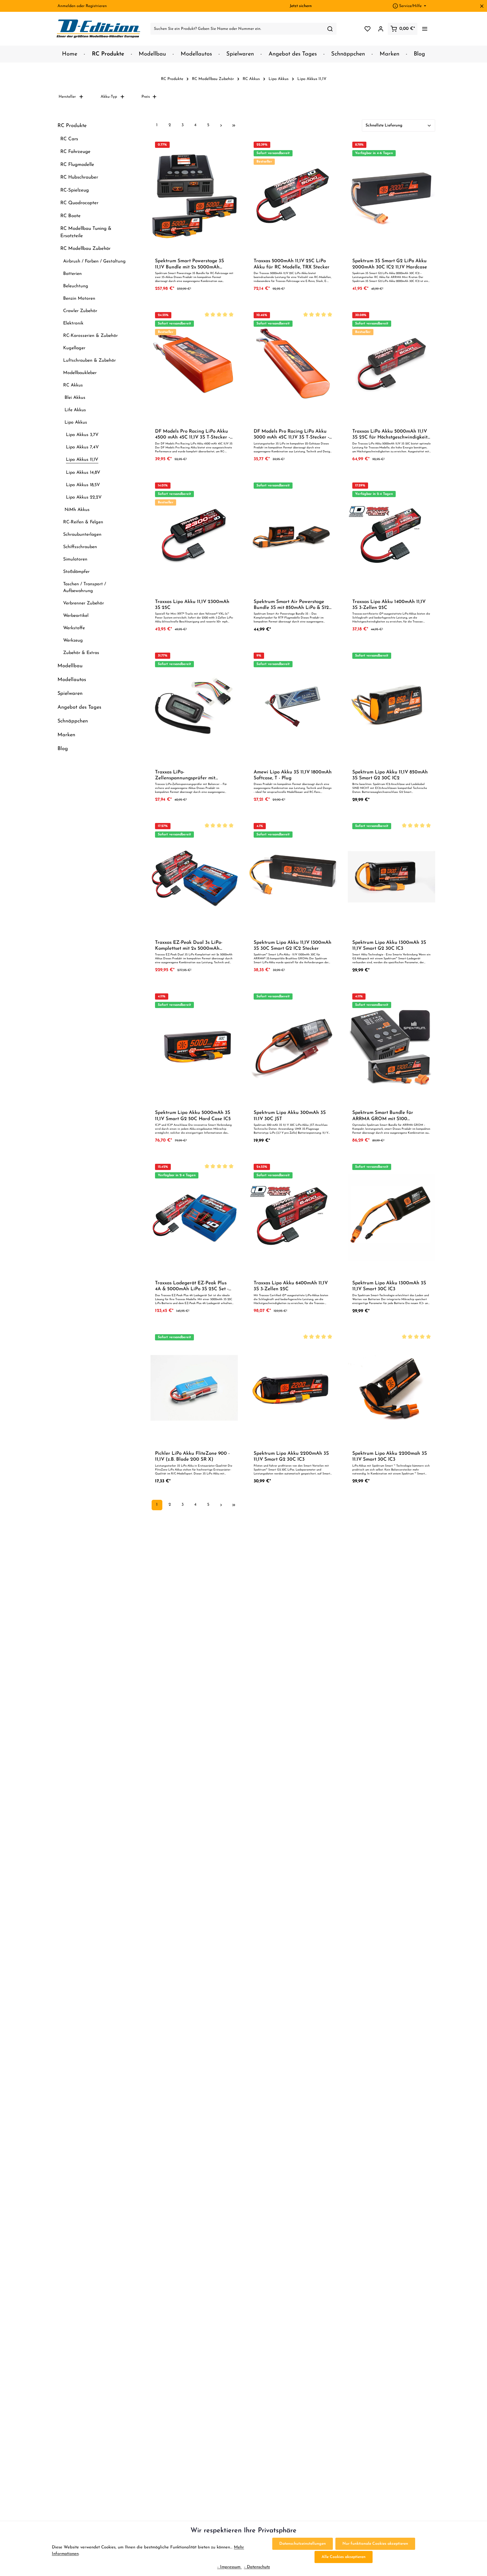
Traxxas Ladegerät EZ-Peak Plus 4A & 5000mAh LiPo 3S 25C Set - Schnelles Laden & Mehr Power (192, 1286)
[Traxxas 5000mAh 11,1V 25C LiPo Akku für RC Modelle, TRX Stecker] (293, 195)
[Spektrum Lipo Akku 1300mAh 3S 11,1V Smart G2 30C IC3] (391, 877)
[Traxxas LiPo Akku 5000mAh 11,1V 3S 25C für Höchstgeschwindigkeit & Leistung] (391, 366)
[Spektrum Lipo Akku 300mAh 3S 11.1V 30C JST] (293, 1047)
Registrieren (96, 6)
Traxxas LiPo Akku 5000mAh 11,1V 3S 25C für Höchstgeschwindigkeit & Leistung (390, 435)
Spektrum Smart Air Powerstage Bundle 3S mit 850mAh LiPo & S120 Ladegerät (293, 605)
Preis (146, 97)
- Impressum (230, 2567)
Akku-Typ (109, 97)
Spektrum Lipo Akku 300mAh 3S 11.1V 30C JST (290, 1116)
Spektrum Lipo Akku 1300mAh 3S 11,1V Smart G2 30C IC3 (389, 946)
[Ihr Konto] (381, 29)
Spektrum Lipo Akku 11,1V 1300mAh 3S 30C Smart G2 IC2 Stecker (293, 946)
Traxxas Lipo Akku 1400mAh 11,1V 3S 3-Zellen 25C (389, 605)
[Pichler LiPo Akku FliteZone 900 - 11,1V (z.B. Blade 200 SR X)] (194, 1388)
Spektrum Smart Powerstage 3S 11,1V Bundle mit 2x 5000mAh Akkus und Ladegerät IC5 (190, 264)
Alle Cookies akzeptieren (344, 2557)
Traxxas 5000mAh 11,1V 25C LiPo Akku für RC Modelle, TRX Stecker (292, 264)
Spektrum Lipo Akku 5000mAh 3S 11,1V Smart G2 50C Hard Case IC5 (193, 1116)
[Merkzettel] (367, 29)
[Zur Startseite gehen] (99, 29)
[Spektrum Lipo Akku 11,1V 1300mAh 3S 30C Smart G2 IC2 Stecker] (293, 877)
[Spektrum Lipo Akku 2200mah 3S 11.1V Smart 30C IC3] (391, 1388)
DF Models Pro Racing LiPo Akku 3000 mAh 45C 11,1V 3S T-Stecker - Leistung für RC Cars (291, 435)
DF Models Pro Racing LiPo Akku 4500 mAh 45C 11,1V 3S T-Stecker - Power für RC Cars (192, 435)
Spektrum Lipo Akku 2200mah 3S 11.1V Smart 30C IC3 (390, 1456)
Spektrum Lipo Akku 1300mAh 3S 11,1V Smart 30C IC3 (389, 1286)
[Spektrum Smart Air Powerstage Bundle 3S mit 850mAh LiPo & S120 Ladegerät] (293, 536)
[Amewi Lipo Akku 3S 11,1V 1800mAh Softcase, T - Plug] (293, 706)
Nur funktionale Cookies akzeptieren (375, 2544)
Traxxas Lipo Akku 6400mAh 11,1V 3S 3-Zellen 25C (291, 1286)
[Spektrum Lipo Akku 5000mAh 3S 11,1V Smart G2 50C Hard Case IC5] (194, 1047)
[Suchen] (330, 29)
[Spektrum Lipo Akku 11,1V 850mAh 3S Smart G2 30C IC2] (391, 706)
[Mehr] (425, 29)
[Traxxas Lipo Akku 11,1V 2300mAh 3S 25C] (194, 536)
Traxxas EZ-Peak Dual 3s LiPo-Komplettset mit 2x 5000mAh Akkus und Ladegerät (189, 946)
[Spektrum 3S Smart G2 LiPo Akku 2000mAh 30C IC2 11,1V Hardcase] (391, 195)
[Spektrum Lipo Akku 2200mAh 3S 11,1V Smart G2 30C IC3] (293, 1388)
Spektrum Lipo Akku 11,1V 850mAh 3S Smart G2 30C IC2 (390, 775)
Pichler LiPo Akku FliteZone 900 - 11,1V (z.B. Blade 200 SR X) (192, 1456)
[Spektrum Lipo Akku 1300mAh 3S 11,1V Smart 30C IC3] (391, 1217)
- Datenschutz (257, 2567)
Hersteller (67, 97)
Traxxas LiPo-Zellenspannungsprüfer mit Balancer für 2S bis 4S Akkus (187, 776)
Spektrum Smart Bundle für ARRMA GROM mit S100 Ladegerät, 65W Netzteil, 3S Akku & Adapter (389, 1116)
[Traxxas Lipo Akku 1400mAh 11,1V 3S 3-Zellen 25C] (391, 536)
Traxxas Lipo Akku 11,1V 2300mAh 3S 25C (192, 605)
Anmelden (67, 6)
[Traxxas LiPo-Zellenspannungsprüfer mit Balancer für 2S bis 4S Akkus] (194, 706)
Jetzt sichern (301, 6)
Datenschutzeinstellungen (303, 2544)
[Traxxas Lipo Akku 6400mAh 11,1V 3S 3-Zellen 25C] (293, 1217)
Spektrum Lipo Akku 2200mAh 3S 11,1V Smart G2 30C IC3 (291, 1456)
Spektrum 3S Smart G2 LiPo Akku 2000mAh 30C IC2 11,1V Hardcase (390, 264)
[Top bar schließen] (482, 6)
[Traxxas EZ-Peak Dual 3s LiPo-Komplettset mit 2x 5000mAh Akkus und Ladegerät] (194, 877)
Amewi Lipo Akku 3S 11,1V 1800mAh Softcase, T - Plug (293, 775)
